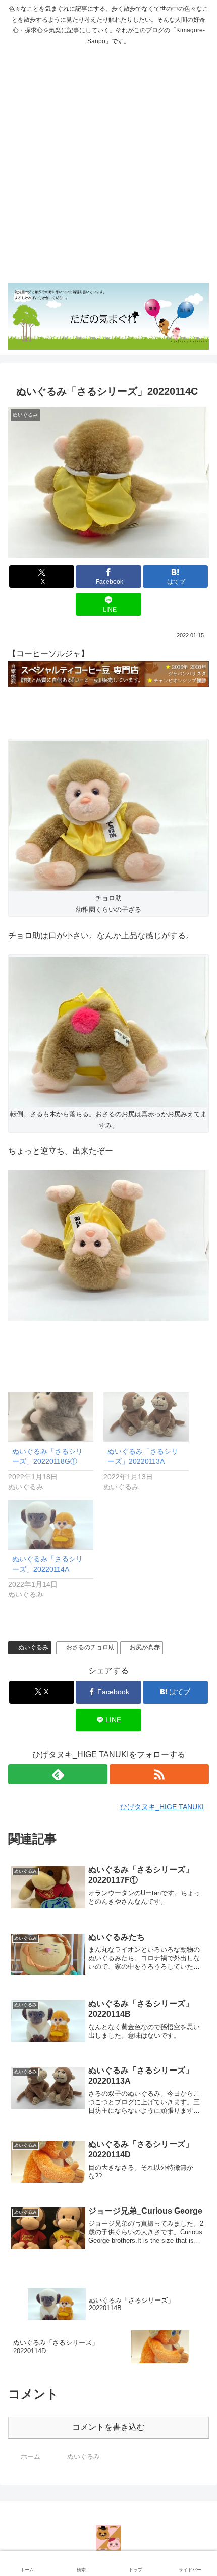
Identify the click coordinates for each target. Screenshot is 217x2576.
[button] (197, 1731)
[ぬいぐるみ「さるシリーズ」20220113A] (146, 1417)
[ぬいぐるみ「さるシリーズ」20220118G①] (51, 1417)
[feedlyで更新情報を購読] (58, 1774)
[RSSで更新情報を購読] (159, 1774)
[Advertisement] (108, 165)
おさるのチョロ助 (90, 1647)
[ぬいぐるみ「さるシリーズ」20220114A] (51, 1524)
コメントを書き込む (108, 2427)
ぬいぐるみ (33, 1647)
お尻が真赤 (145, 1647)
